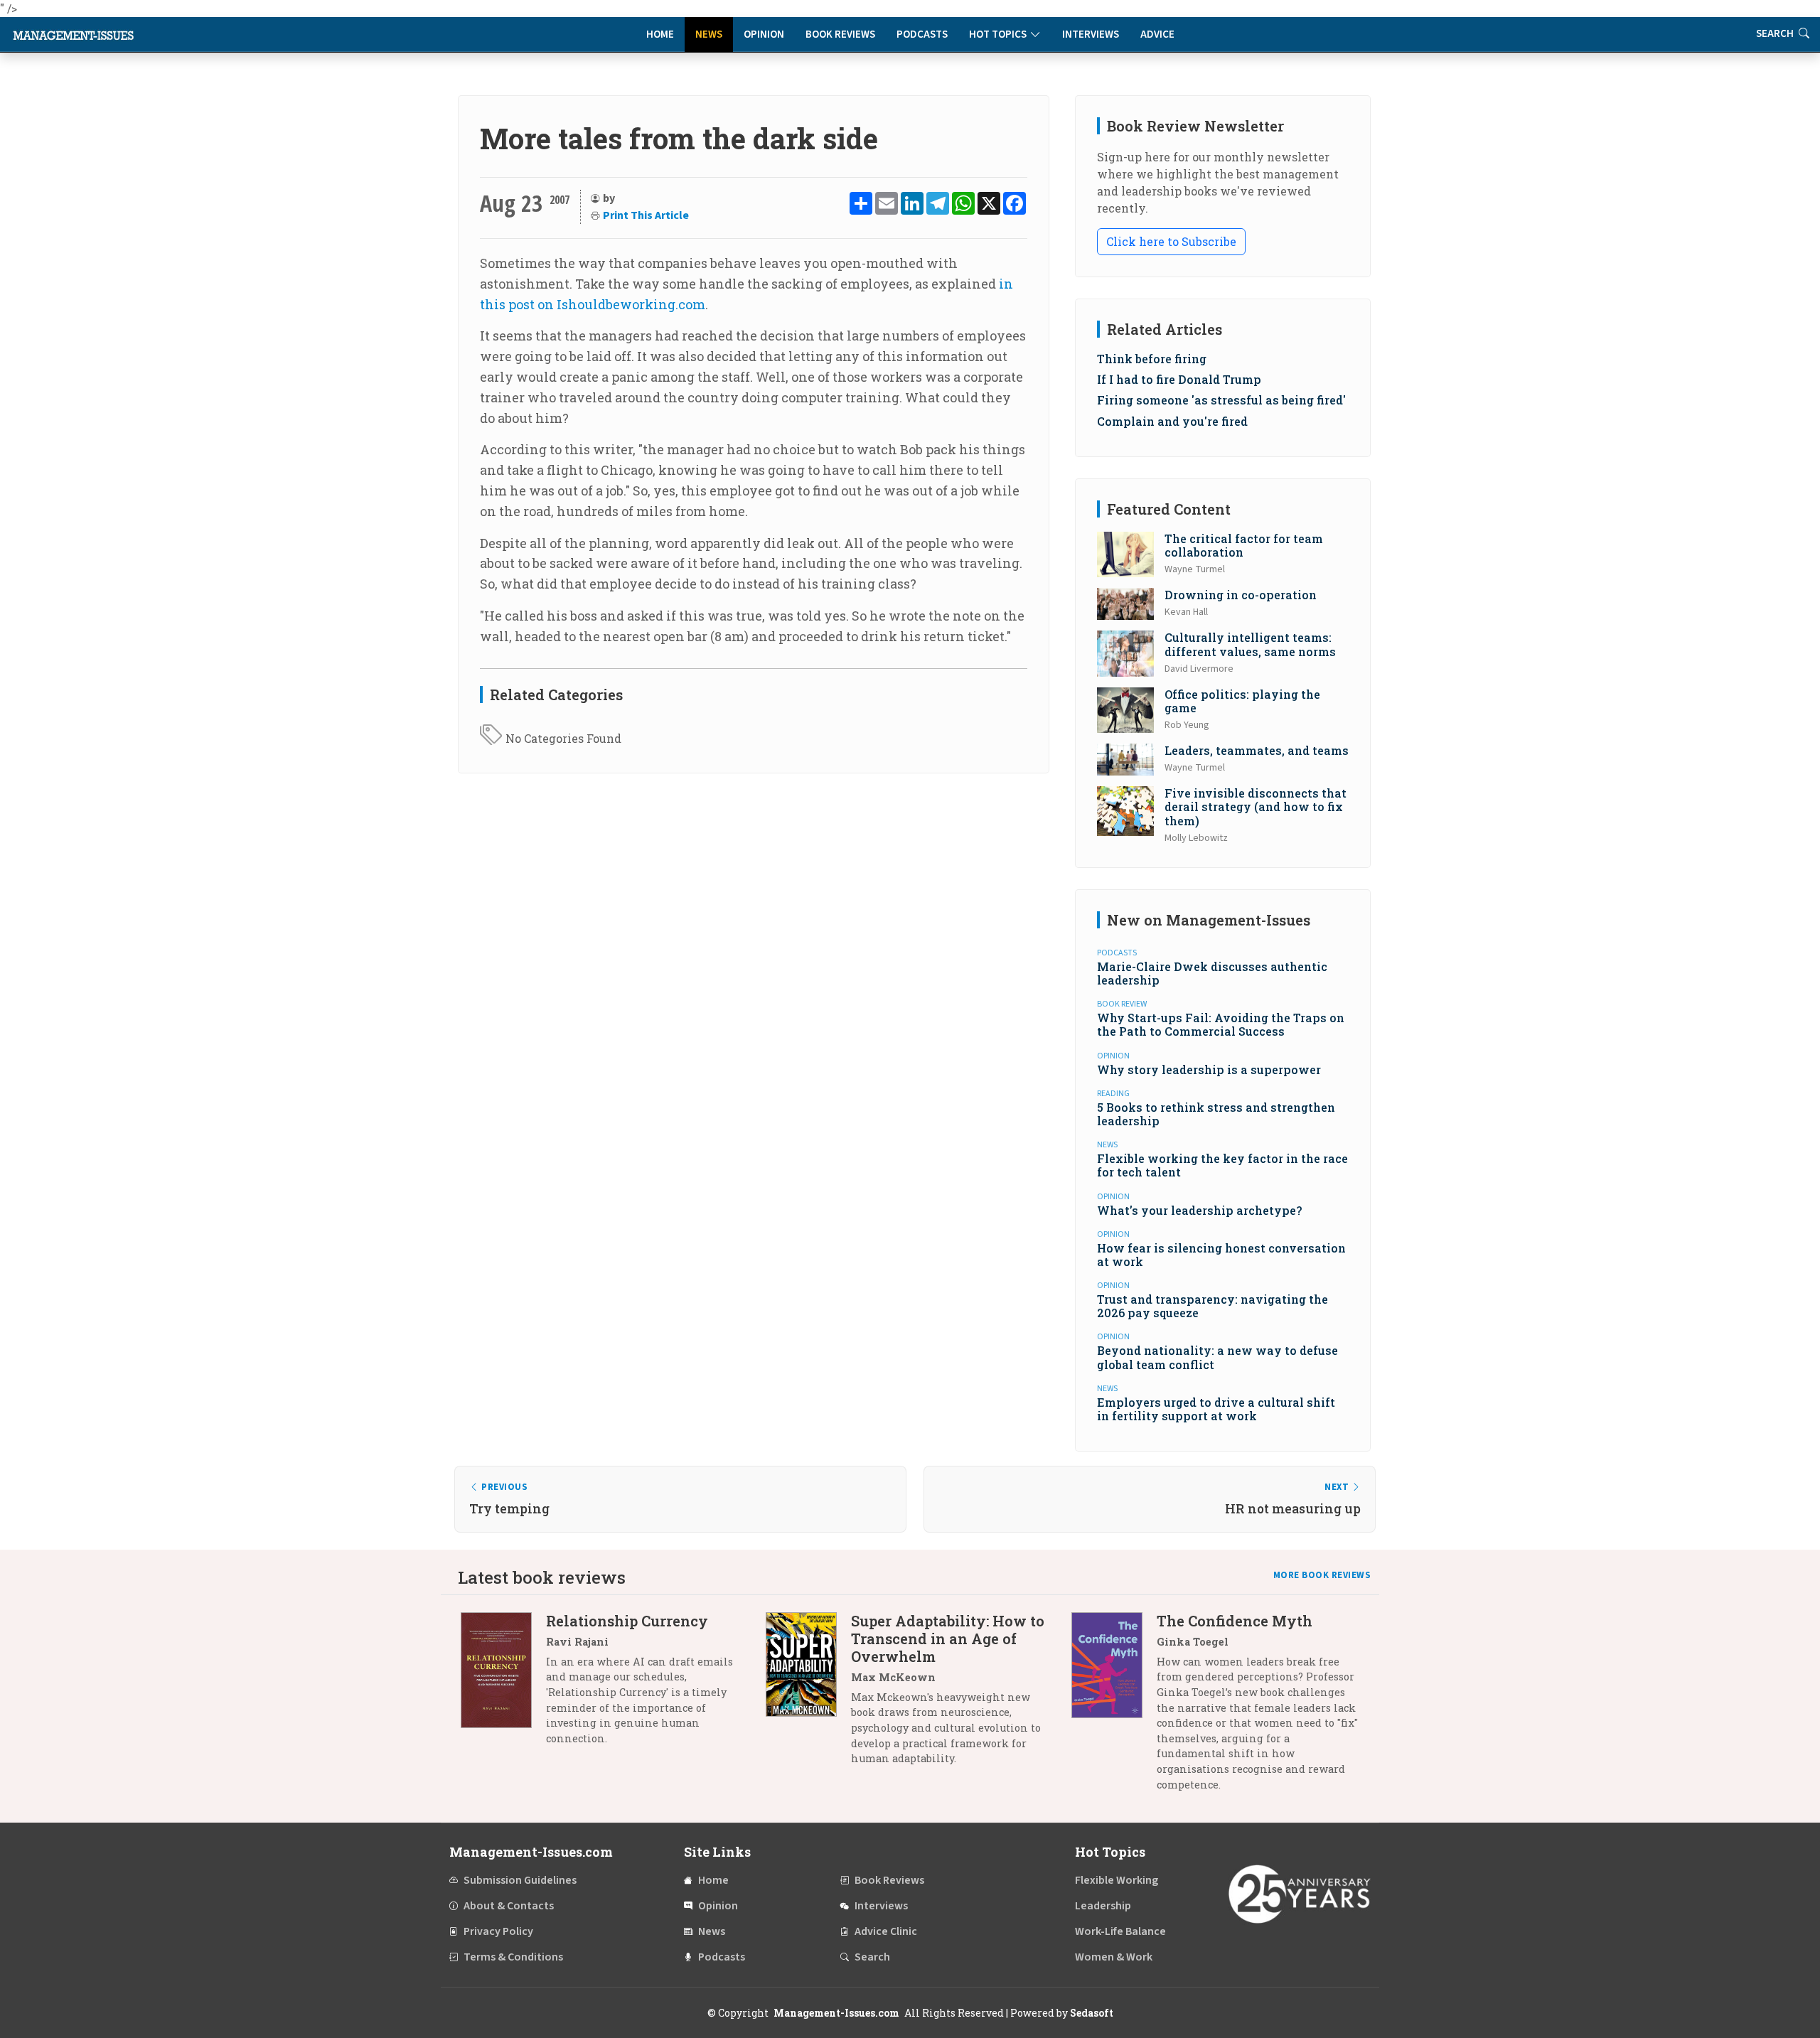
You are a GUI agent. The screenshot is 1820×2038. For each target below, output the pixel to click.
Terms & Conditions (513, 1957)
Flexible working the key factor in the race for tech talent (1222, 1165)
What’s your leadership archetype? (1199, 1210)
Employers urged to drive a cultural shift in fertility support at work (1216, 1409)
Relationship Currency (627, 1621)
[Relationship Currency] (503, 1685)
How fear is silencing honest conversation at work (1221, 1255)
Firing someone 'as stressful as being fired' (1221, 400)
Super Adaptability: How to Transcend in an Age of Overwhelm (948, 1639)
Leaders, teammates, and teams (1257, 750)
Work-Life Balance (1120, 1931)
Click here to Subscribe (1171, 241)
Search (1776, 34)
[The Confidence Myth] (1114, 1708)
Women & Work (1114, 1957)
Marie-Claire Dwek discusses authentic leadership (1212, 973)
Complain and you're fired (1172, 421)
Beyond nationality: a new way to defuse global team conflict (1217, 1357)
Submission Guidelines (520, 1880)
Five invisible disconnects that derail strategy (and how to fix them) (1256, 806)
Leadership (1103, 1906)
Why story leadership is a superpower (1209, 1069)
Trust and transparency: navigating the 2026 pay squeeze (1213, 1306)
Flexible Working (1117, 1880)
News (709, 34)
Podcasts (922, 34)
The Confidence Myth (1235, 1621)
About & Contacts (509, 1906)
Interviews (1091, 34)
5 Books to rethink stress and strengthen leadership (1216, 1114)
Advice (1157, 34)
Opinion (764, 34)
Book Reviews (840, 34)
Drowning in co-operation (1241, 595)
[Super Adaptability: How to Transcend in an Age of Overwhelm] (808, 1695)
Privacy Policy (498, 1931)
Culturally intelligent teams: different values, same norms (1250, 644)
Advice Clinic (886, 1931)
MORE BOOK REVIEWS (1322, 1575)
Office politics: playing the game (1242, 701)
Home (660, 34)
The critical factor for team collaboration (1244, 545)
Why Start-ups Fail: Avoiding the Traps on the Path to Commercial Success (1221, 1024)
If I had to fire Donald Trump (1179, 379)
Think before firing (1152, 359)
